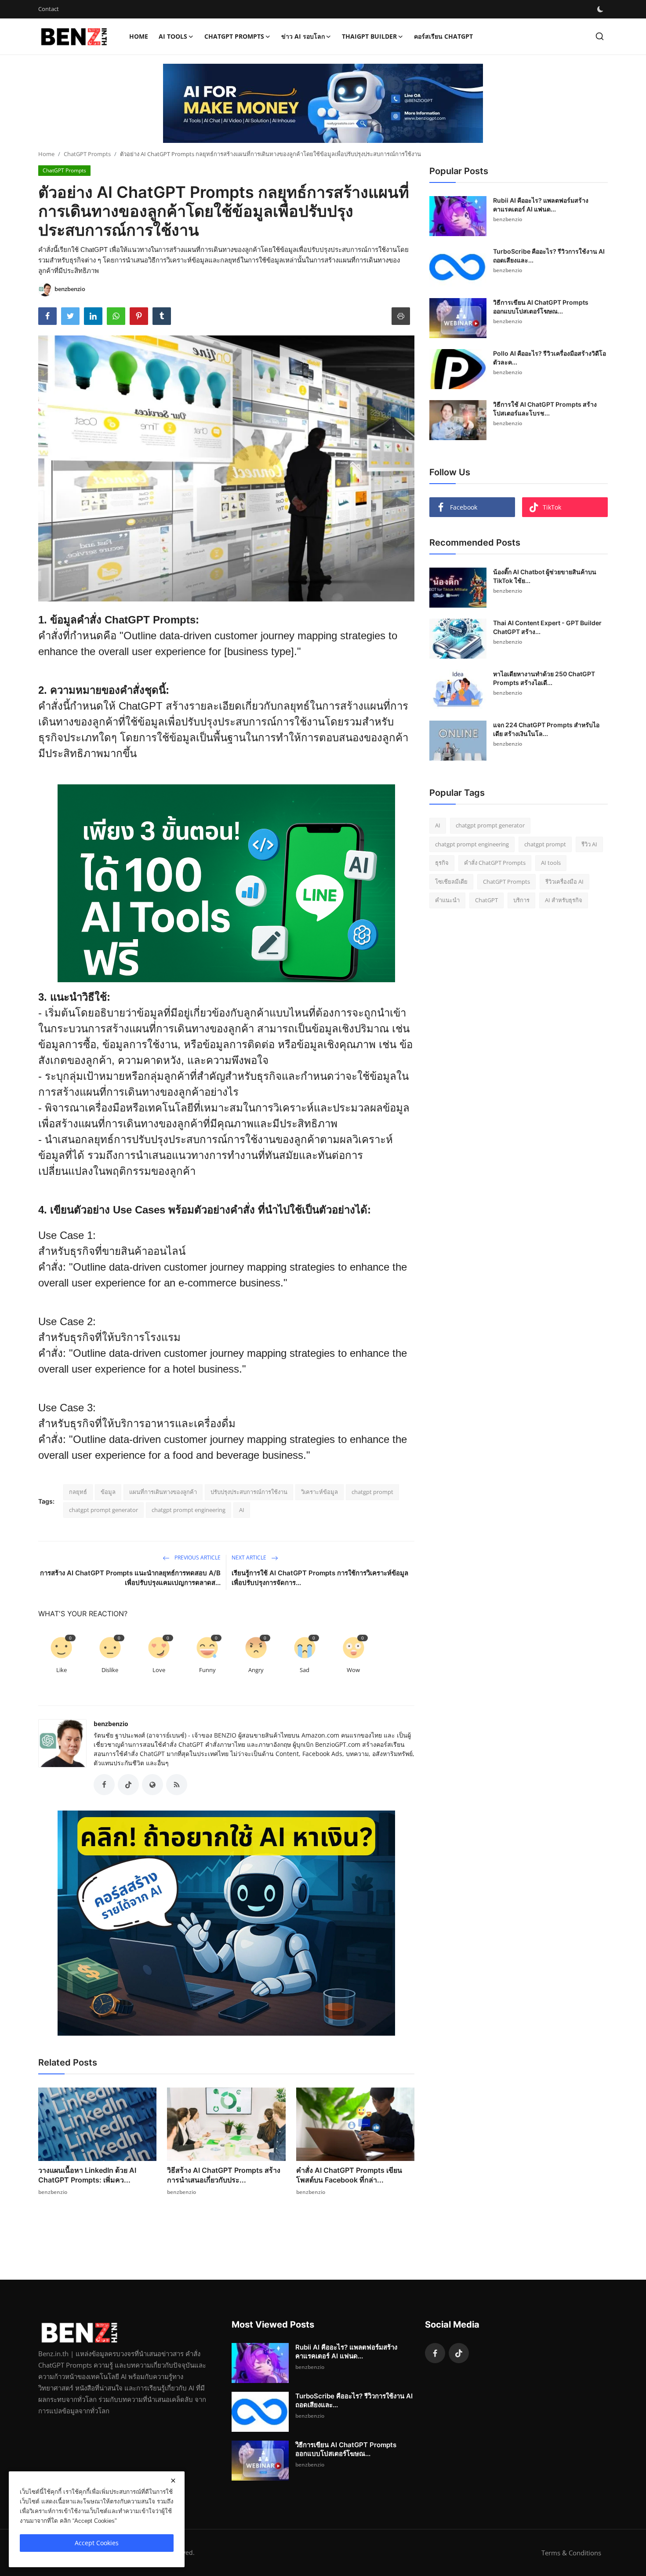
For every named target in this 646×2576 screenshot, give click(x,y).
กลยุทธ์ (78, 1492)
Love (159, 1670)
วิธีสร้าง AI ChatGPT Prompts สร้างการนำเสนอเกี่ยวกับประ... (224, 2175)
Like (62, 1670)
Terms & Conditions (571, 2553)
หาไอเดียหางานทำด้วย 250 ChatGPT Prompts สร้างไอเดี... (544, 678)
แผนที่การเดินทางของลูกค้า (163, 1492)
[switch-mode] (600, 9)
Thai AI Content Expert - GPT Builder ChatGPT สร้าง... (547, 627)
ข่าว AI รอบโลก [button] (303, 36)
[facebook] (435, 2353)
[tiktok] (459, 2353)
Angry (256, 1670)
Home (139, 36)
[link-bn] (323, 103)
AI (242, 1510)
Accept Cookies (97, 2543)
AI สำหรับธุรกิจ (564, 900)
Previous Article (197, 1558)
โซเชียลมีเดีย (451, 882)
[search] (600, 36)
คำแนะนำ (447, 900)
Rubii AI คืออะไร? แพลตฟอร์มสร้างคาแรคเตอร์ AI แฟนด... (541, 205)
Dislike (110, 1670)
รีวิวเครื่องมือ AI (564, 882)
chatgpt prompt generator (103, 1510)
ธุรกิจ (442, 863)
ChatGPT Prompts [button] (234, 36)
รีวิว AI (589, 844)
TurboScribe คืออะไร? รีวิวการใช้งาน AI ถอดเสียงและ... (549, 256)
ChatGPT (486, 900)
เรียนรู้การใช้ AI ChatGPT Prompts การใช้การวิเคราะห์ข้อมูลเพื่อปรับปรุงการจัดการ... (320, 1578)
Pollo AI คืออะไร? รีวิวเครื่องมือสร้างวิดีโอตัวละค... (550, 358)
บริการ (521, 900)
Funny (207, 1670)
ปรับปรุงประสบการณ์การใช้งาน (249, 1492)
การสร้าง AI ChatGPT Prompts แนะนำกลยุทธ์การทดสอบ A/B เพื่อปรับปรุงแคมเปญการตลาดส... (130, 1578)
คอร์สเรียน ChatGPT (443, 36)
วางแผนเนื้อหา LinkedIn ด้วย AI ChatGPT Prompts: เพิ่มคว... (87, 2175)
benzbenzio (111, 1724)
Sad (305, 1670)
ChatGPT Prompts (87, 154)
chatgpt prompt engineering (189, 1510)
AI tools (551, 863)
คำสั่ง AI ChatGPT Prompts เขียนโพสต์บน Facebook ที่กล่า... (349, 2175)
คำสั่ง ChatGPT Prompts (495, 863)
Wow (353, 1670)
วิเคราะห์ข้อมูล (319, 1492)
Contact (49, 9)
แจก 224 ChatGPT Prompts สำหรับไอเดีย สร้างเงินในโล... (546, 729)
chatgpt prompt (372, 1492)
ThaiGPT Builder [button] (369, 36)
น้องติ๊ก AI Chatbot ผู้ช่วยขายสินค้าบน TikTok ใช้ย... (545, 576)
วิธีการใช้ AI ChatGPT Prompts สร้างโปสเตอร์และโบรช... (545, 409)
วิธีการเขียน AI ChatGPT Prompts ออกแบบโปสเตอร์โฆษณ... (541, 307)
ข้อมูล (108, 1492)
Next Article (250, 1558)
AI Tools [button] (173, 36)
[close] (173, 2481)
